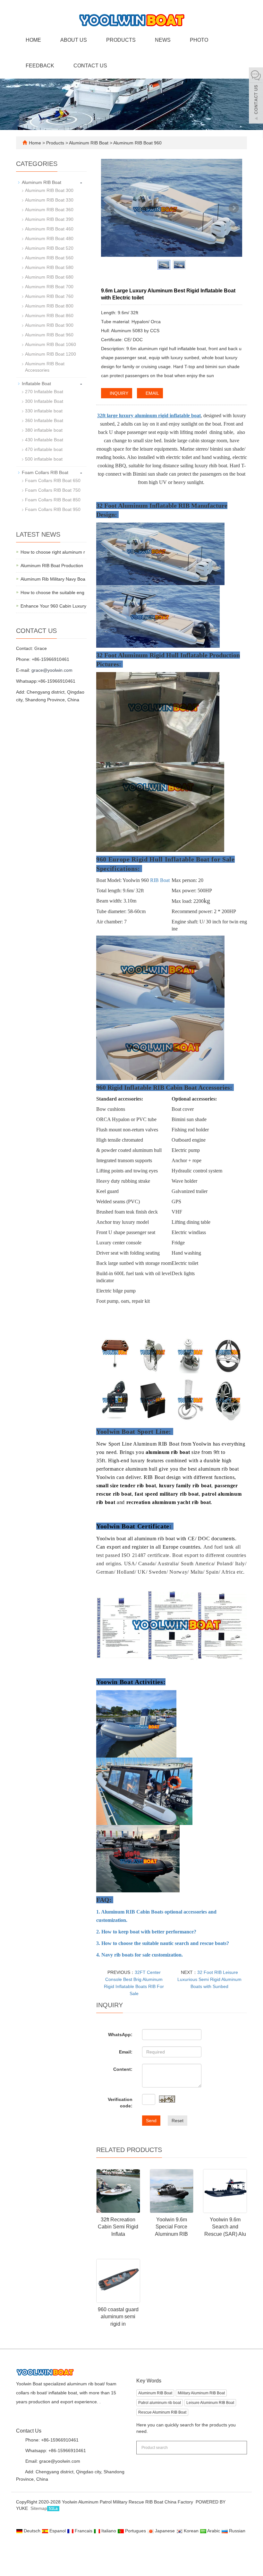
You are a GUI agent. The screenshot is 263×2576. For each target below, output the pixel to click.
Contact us (90, 66)
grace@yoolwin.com (52, 670)
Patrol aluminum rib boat (160, 2403)
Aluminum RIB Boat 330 (49, 200)
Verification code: (120, 2103)
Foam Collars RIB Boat (45, 472)
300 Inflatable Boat (44, 401)
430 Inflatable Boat (44, 440)
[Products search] (239, 2445)
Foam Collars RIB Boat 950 (53, 509)
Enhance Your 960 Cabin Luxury (53, 606)
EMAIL (152, 393)
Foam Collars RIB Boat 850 (53, 500)
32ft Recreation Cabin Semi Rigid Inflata (118, 2227)
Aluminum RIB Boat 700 (49, 287)
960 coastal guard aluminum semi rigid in (118, 2317)
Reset (178, 2121)
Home (33, 40)
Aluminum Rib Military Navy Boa (53, 579)
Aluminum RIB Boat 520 (49, 248)
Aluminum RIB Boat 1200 (51, 354)
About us (74, 40)
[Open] (256, 96)
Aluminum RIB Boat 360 (49, 210)
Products (121, 40)
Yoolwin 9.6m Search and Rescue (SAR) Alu (225, 2227)
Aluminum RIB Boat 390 (49, 219)
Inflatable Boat (36, 384)
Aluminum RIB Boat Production (52, 566)
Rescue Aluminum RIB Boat (162, 2412)
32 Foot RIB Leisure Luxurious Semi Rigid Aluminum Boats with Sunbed (209, 1979)
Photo (199, 40)
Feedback (40, 66)
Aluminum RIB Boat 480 (49, 238)
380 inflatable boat (44, 430)
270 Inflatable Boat (44, 392)
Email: (126, 2052)
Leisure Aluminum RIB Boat (210, 2403)
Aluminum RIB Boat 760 (49, 296)
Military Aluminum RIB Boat (201, 2393)
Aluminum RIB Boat (89, 143)
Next (234, 208)
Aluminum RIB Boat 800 (49, 306)
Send (151, 2121)
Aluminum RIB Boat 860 (49, 316)
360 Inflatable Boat (44, 420)
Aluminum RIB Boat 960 (137, 143)
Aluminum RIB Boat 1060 (51, 344)
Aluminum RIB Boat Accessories (45, 367)
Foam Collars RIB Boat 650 (53, 480)
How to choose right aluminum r (53, 552)
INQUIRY (118, 393)
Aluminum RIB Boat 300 (49, 190)
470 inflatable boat (44, 449)
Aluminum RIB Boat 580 (49, 267)
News (163, 40)
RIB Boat (160, 880)
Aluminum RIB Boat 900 (49, 325)
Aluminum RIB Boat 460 (49, 229)
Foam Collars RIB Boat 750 (53, 490)
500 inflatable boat (44, 459)
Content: (123, 2069)
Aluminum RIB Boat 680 (49, 277)
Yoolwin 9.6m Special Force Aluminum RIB (171, 2227)
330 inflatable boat (44, 411)
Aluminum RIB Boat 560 (49, 258)
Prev (109, 208)
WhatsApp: (120, 2035)
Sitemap (39, 2508)
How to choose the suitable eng (52, 592)
